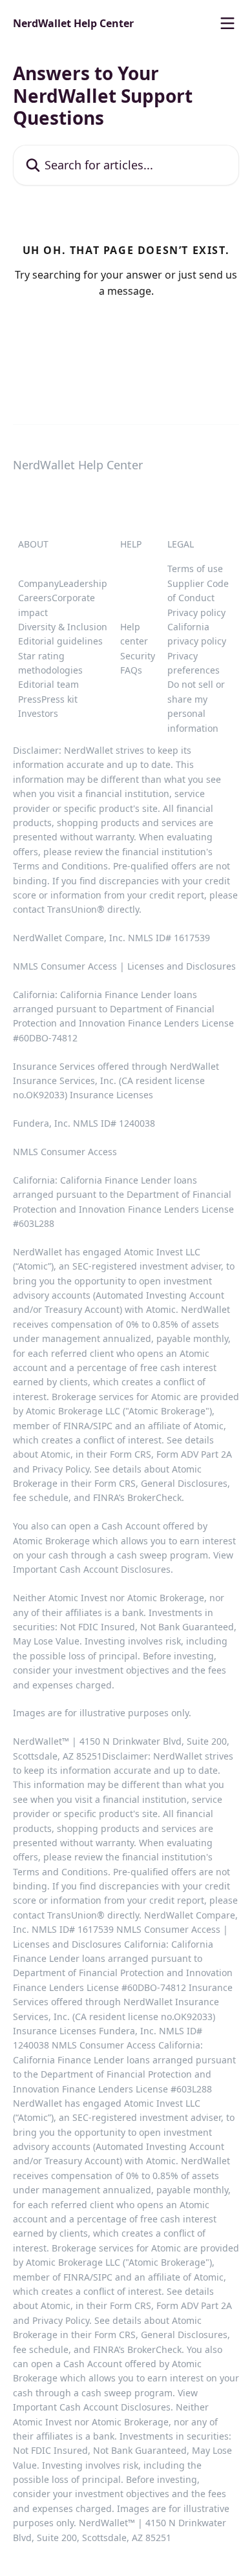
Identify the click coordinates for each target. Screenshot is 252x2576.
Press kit (59, 699)
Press (30, 699)
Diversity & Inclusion (63, 627)
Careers (35, 598)
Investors (38, 713)
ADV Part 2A (206, 1454)
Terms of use (195, 569)
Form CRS (115, 1483)
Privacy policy (196, 612)
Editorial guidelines (60, 641)
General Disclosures (184, 1483)
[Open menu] (227, 23)
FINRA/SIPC (88, 1426)
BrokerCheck (154, 1497)
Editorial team (48, 684)
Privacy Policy (61, 1469)
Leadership (83, 583)
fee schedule (41, 1497)
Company (38, 583)
